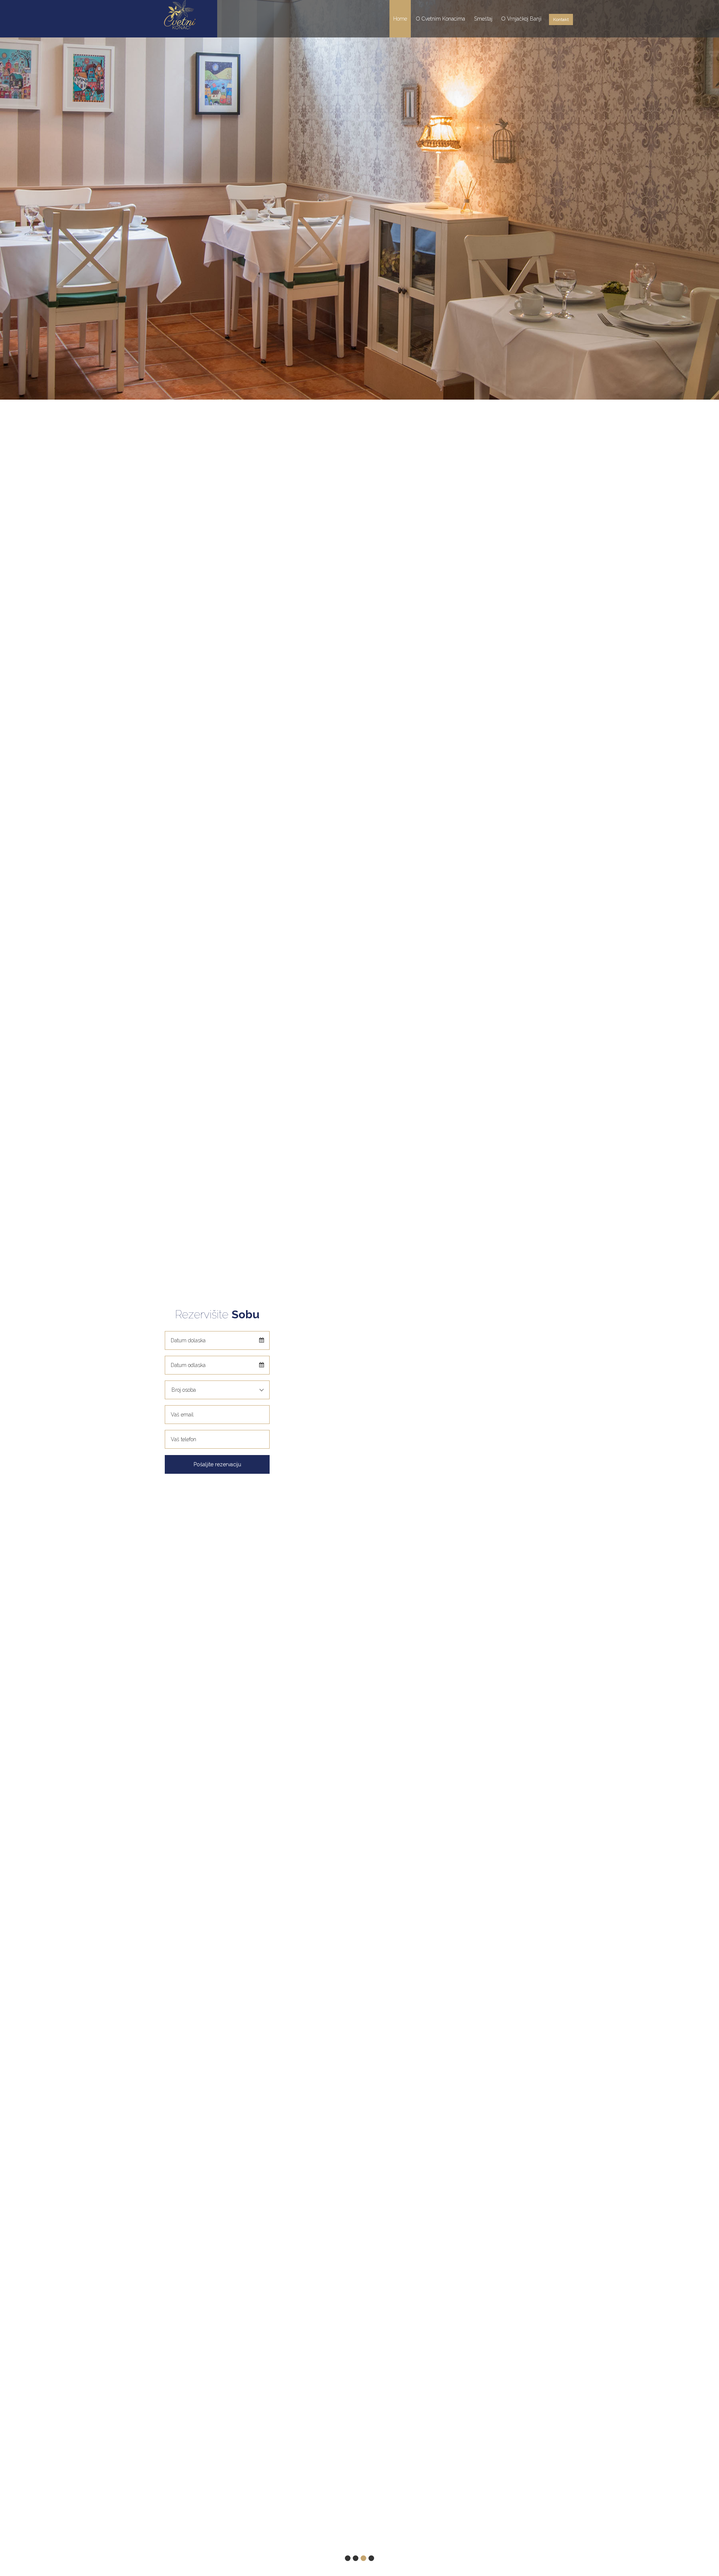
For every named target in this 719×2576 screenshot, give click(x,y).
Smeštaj (483, 19)
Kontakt (561, 19)
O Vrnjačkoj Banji (521, 19)
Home (400, 19)
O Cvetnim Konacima (441, 19)
